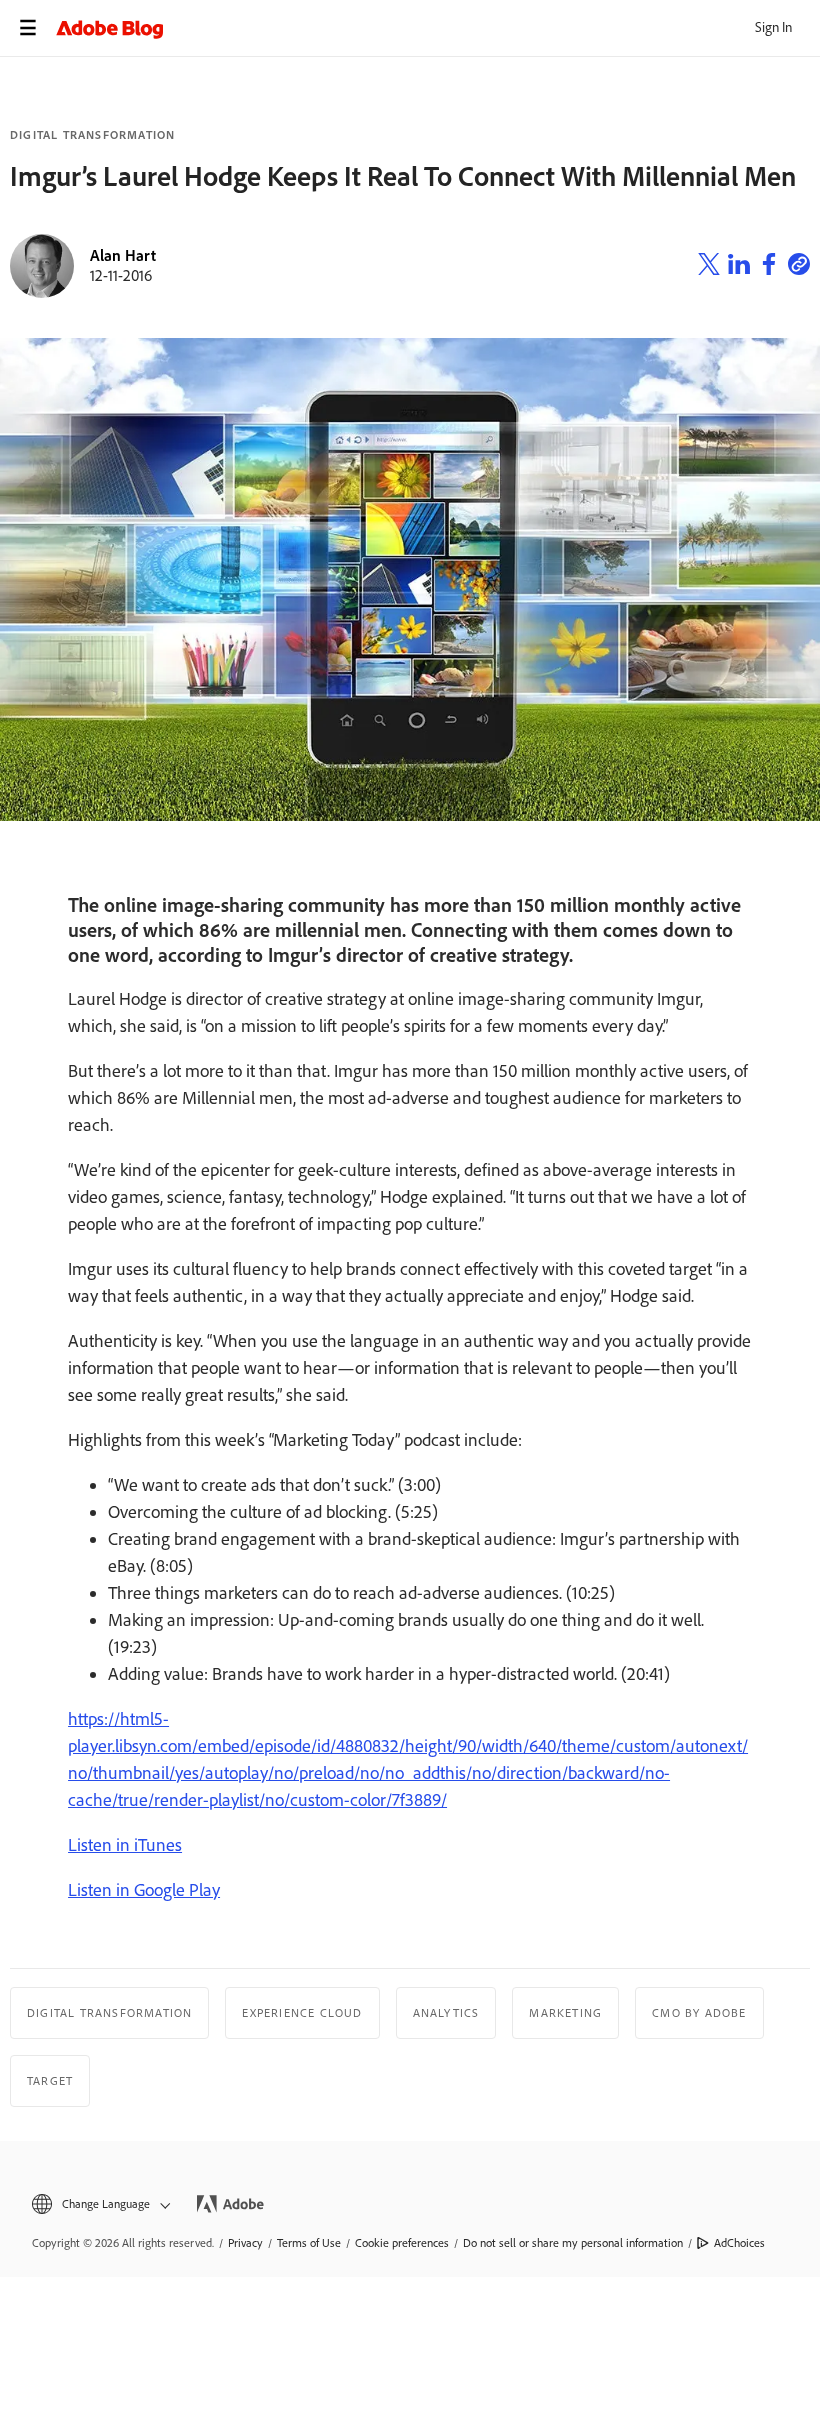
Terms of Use (309, 2243)
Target (50, 2081)
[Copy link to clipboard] (799, 267)
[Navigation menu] (28, 28)
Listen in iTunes (125, 1845)
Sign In (773, 27)
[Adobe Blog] (438, 28)
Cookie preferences (402, 2243)
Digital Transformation (92, 135)
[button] (99, 2204)
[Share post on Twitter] (709, 267)
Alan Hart (123, 255)
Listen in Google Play (144, 1890)
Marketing (565, 2013)
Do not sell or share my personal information (573, 2243)
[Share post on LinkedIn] (739, 267)
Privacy (245, 2243)
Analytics (446, 2013)
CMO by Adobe (699, 2013)
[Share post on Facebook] (769, 267)
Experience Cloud (302, 2013)
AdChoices (739, 2243)
